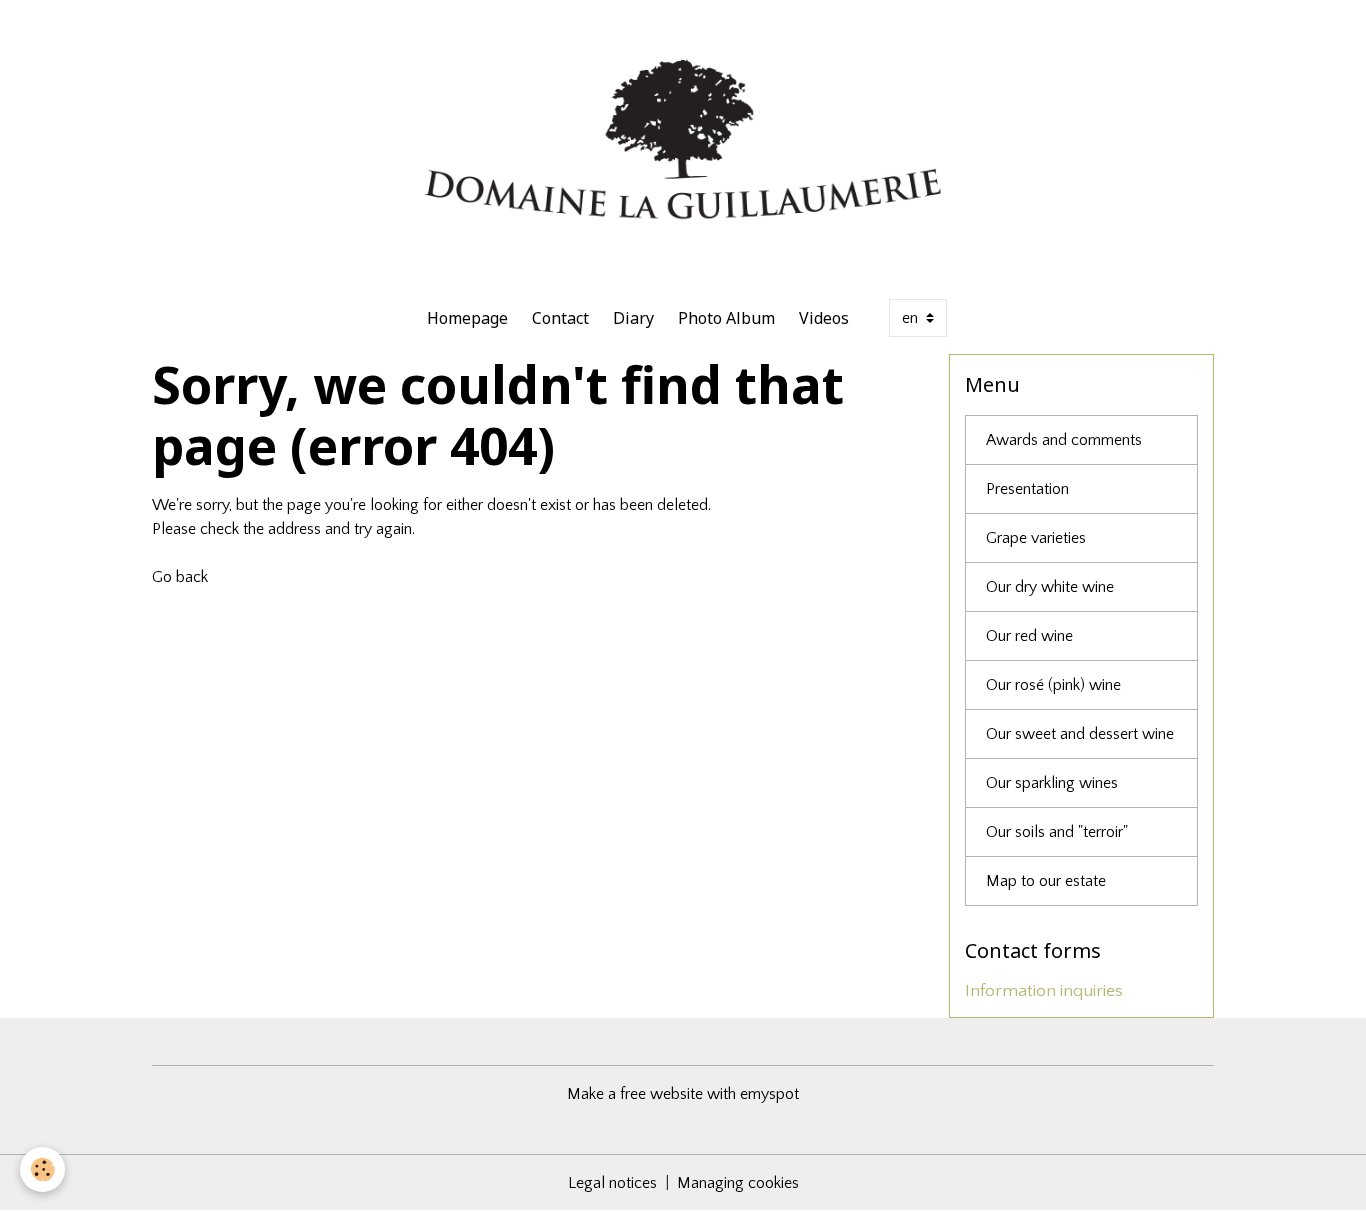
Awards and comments (1064, 440)
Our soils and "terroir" (1057, 832)
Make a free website (635, 1094)
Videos (824, 318)
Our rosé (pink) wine (1053, 685)
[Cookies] (42, 1169)
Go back (180, 577)
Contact (560, 318)
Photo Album (726, 318)
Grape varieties (1036, 538)
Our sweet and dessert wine (1080, 734)
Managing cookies (738, 1183)
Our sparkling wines (1052, 783)
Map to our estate (1046, 881)
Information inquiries (1044, 991)
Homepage (467, 318)
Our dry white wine (1050, 587)
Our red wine (1029, 636)
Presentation (1027, 489)
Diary (633, 318)
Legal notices (612, 1183)
